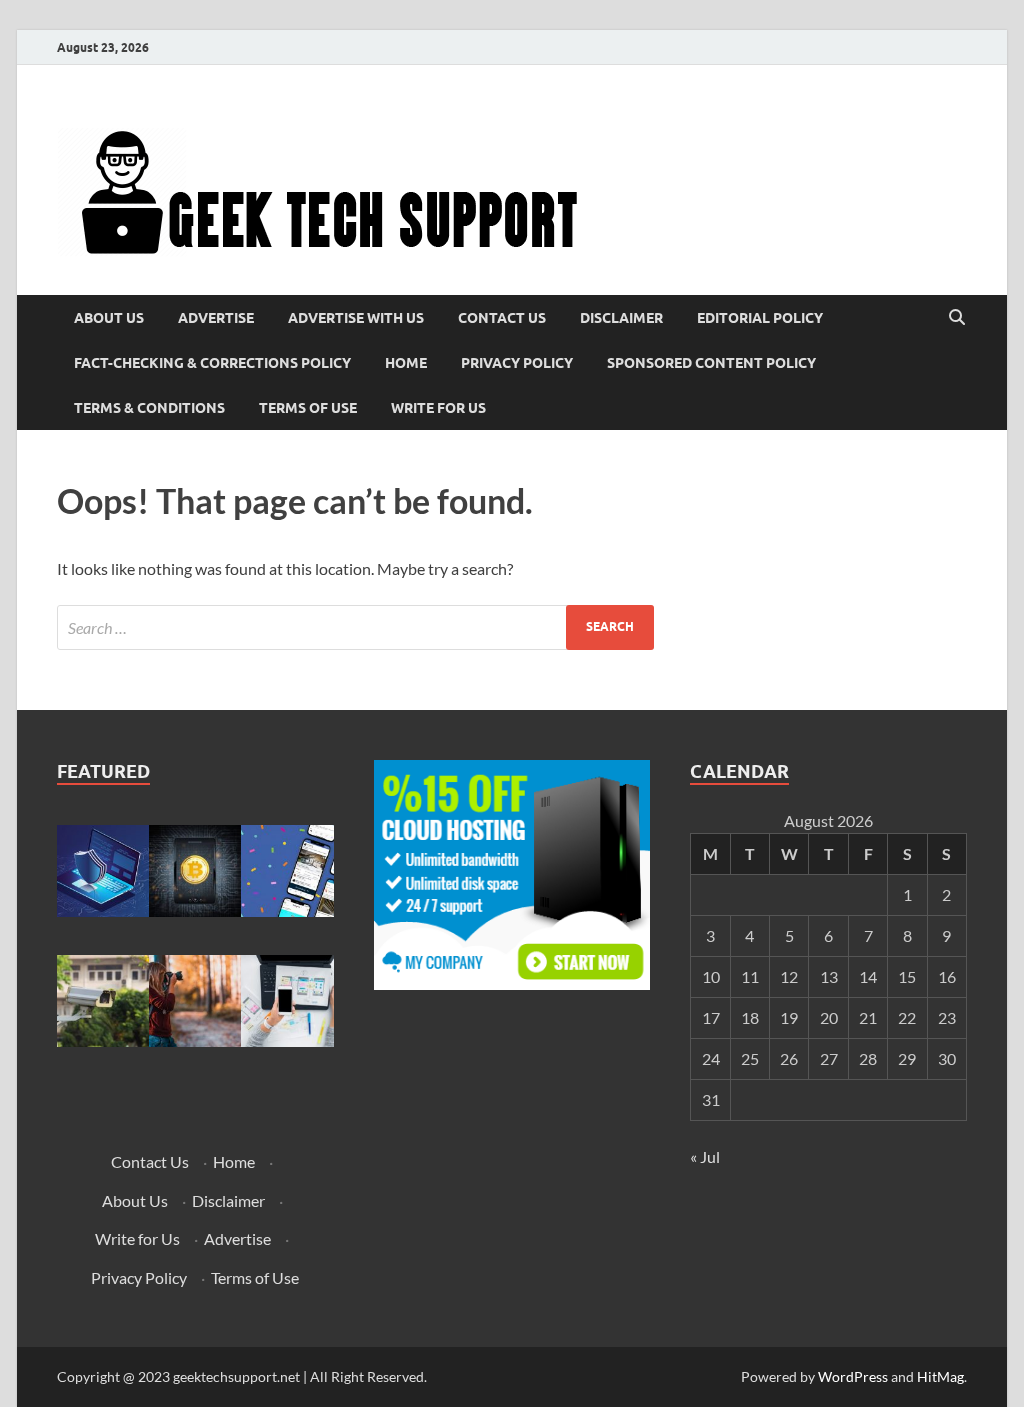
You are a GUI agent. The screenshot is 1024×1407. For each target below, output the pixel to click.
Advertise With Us (356, 318)
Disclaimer (621, 318)
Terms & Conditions (149, 408)
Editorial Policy (760, 318)
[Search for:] (355, 627)
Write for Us (438, 408)
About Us (109, 318)
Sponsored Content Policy (711, 363)
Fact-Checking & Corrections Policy (212, 363)
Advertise (216, 318)
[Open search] (957, 318)
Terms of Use (308, 408)
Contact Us (502, 318)
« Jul (705, 1156)
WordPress (853, 1376)
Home (406, 363)
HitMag (940, 1376)
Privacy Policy (517, 363)
